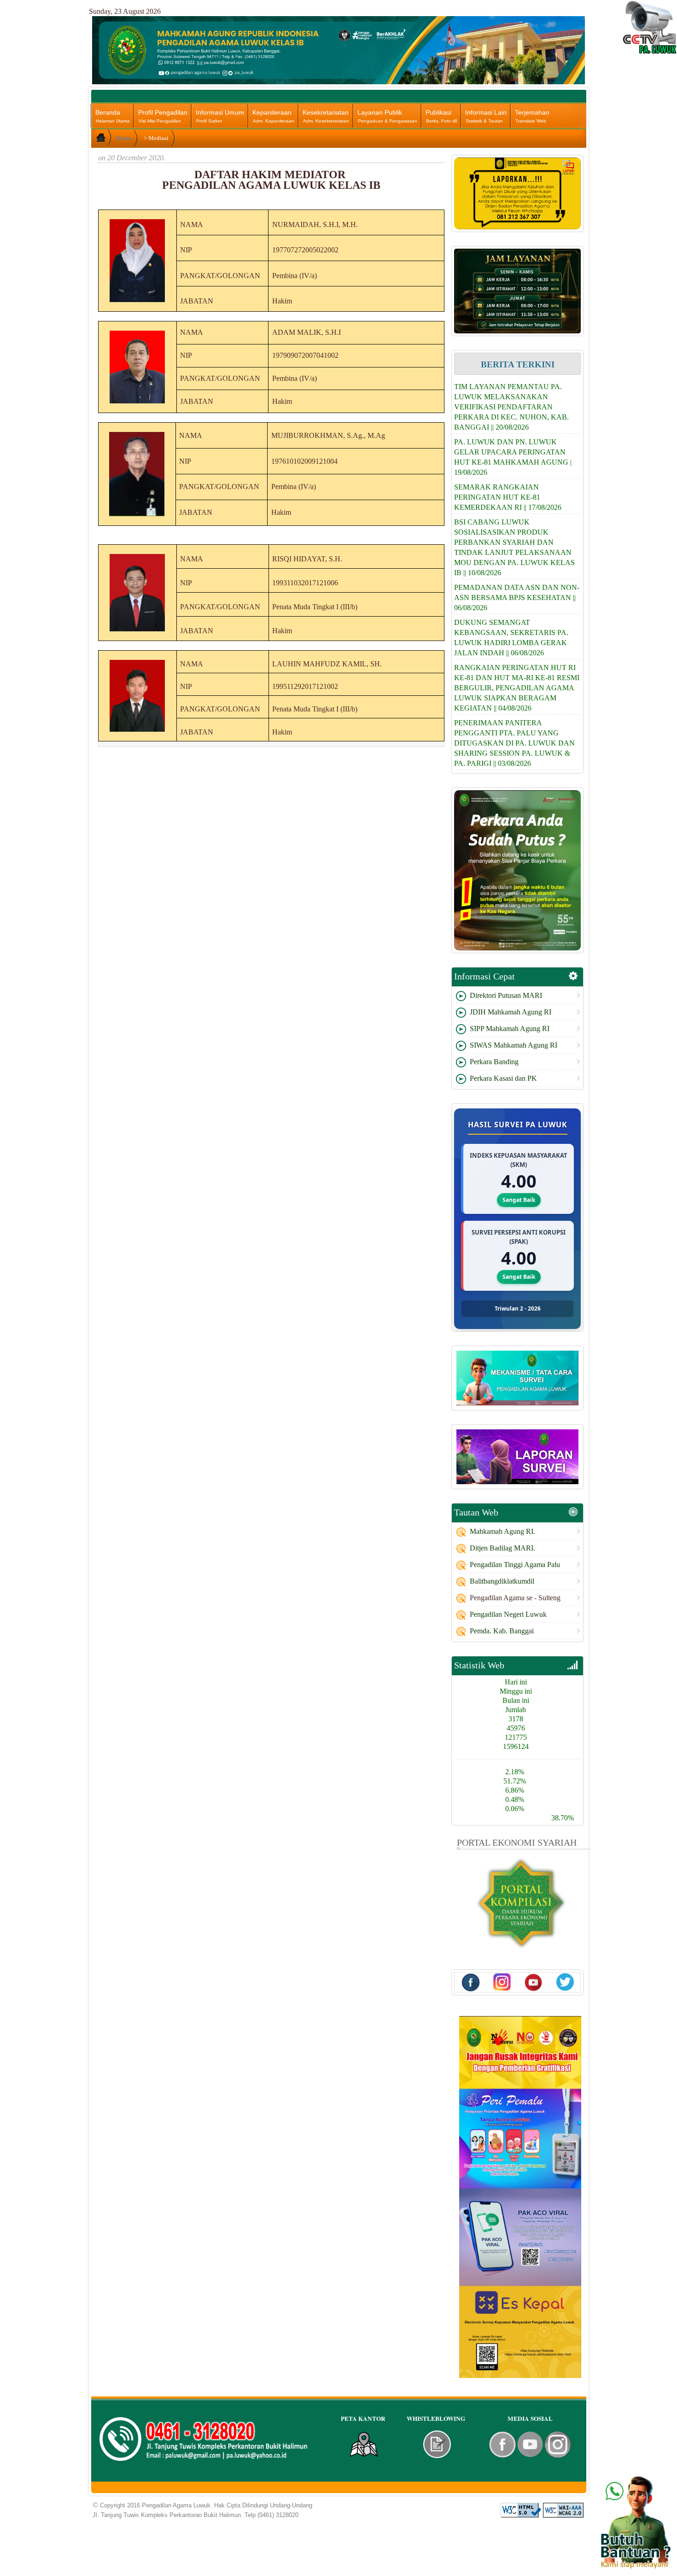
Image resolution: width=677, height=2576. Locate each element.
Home (124, 138)
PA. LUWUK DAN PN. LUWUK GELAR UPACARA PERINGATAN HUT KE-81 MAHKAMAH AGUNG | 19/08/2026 (513, 457)
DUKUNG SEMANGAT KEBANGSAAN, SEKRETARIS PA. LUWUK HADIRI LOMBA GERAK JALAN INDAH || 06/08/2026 (511, 638)
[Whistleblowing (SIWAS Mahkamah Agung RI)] (437, 2444)
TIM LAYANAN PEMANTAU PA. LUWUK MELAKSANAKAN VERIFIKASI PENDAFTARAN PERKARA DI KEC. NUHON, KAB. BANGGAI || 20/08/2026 (511, 407)
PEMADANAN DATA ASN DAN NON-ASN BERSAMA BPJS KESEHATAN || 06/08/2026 (517, 597)
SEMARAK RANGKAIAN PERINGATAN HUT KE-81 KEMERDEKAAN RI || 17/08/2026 (508, 497)
